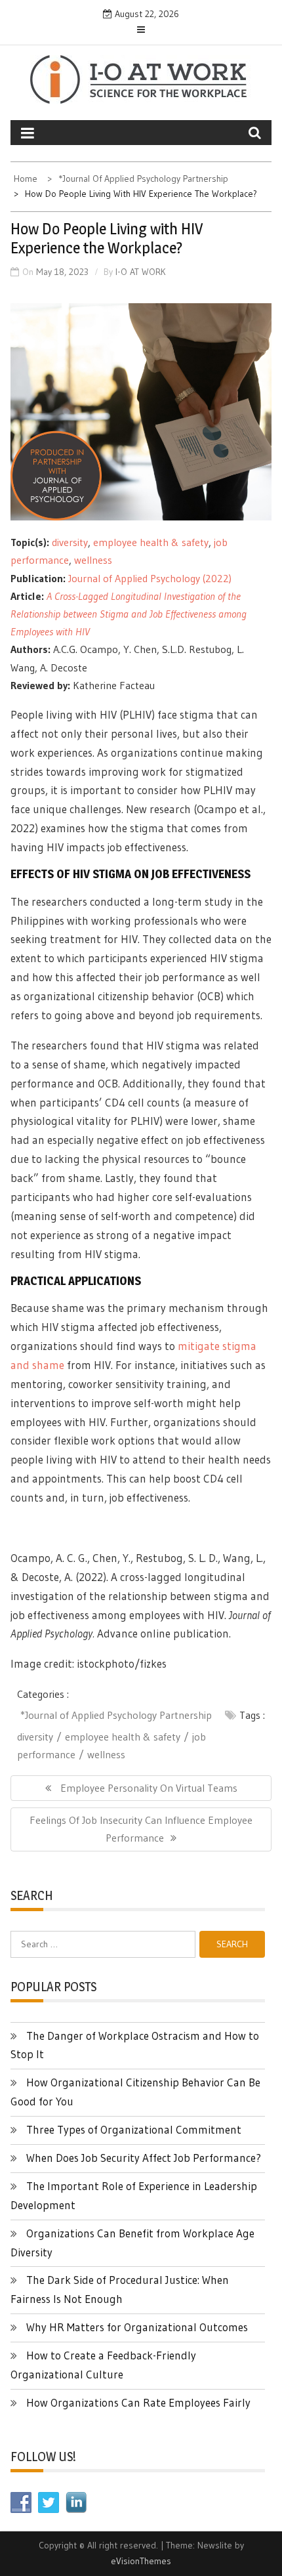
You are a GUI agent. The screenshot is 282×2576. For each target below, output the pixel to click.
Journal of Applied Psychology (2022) (150, 578)
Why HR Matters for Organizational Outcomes (137, 2327)
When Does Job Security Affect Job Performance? (144, 2158)
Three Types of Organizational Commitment (134, 2129)
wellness (93, 560)
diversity (70, 542)
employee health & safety (151, 542)
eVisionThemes (141, 2561)
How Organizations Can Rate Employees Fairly (138, 2402)
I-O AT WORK (141, 272)
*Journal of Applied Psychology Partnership (116, 1715)
